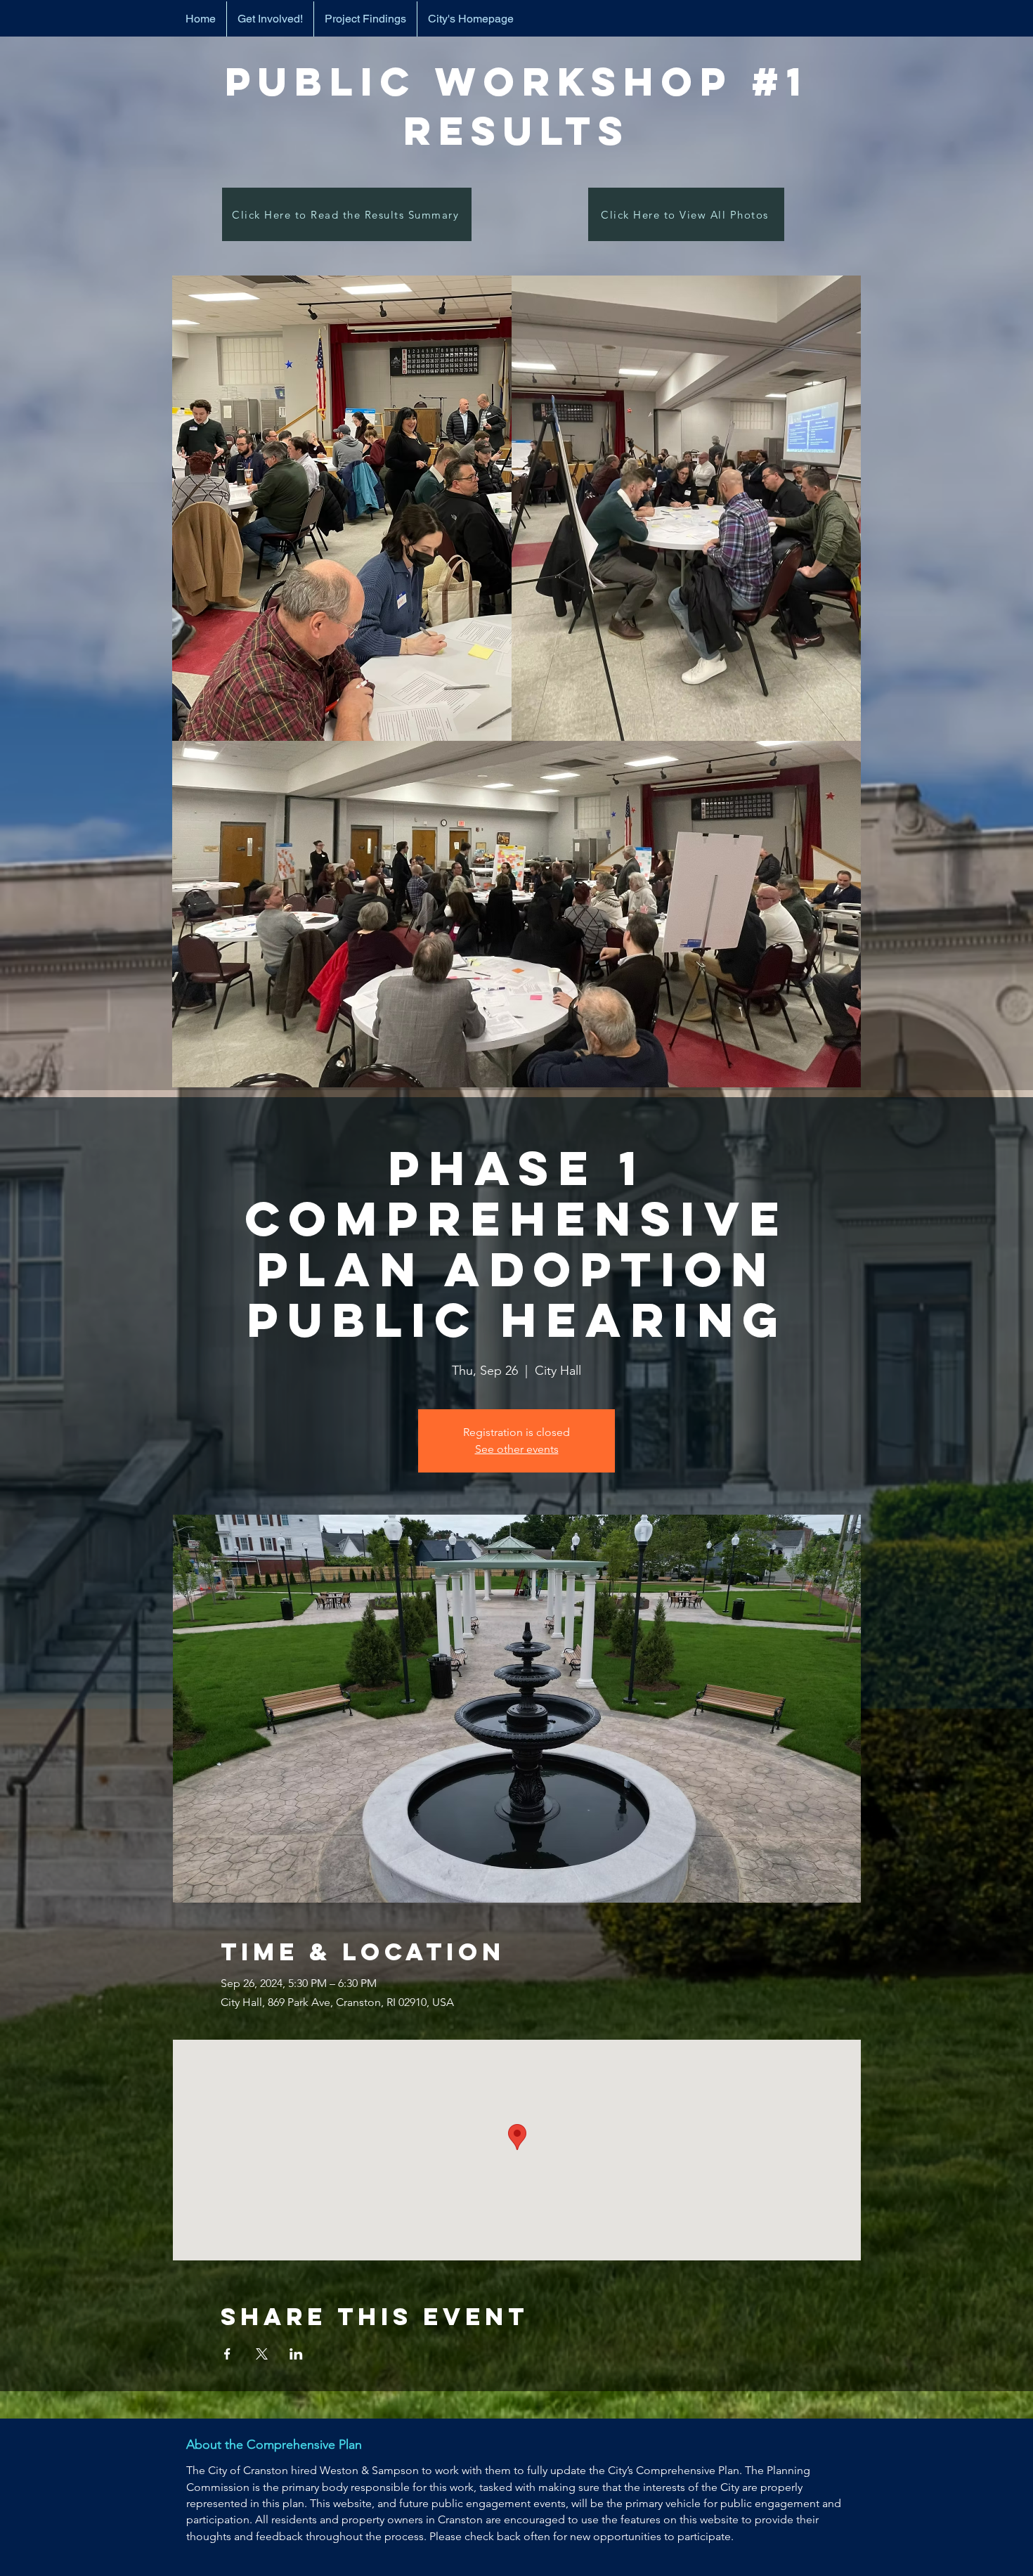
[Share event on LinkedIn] (296, 2354)
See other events (517, 1449)
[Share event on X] (262, 2354)
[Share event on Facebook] (227, 2354)
